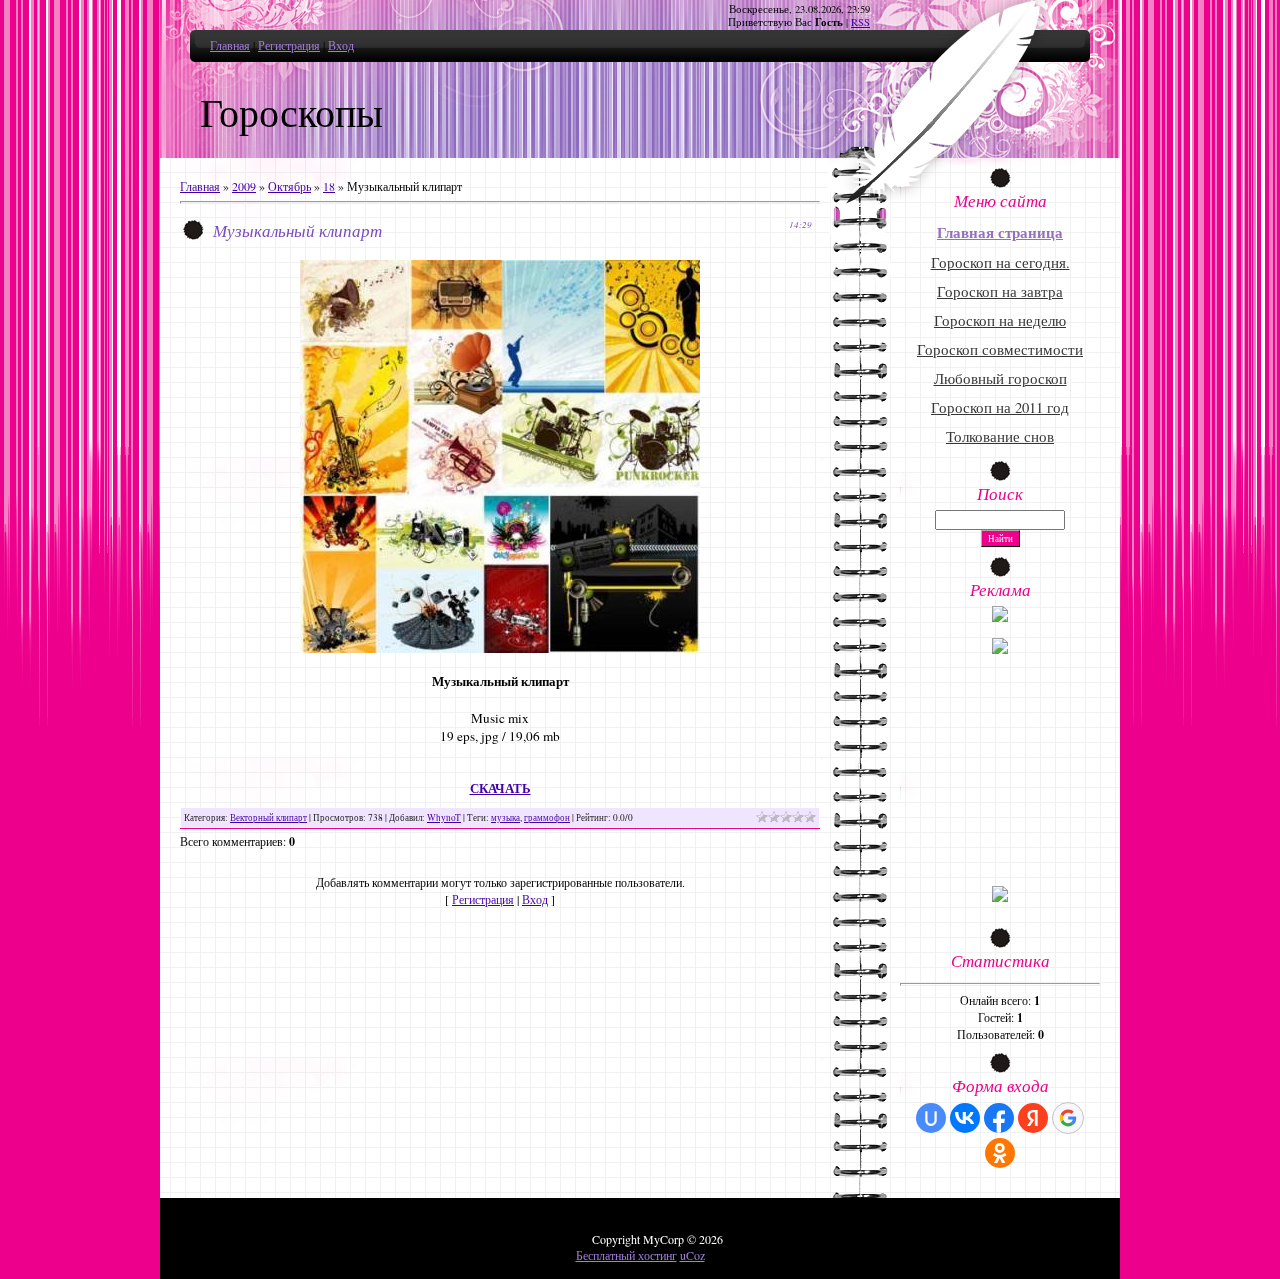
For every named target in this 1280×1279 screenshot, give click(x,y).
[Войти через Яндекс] (1033, 1118)
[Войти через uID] (931, 1118)
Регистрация (289, 45)
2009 (244, 186)
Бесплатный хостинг (626, 1255)
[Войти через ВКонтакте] (965, 1118)
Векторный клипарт (268, 817)
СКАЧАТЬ (500, 788)
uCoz (692, 1255)
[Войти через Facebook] (999, 1118)
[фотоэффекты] (1000, 617)
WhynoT (444, 817)
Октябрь (289, 186)
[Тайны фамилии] (1000, 897)
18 (329, 186)
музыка (505, 817)
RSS (860, 22)
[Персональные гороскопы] (1000, 649)
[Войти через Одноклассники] (1000, 1153)
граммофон (547, 817)
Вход (341, 45)
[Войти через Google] (1068, 1118)
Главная (230, 45)
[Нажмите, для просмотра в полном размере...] (500, 648)
